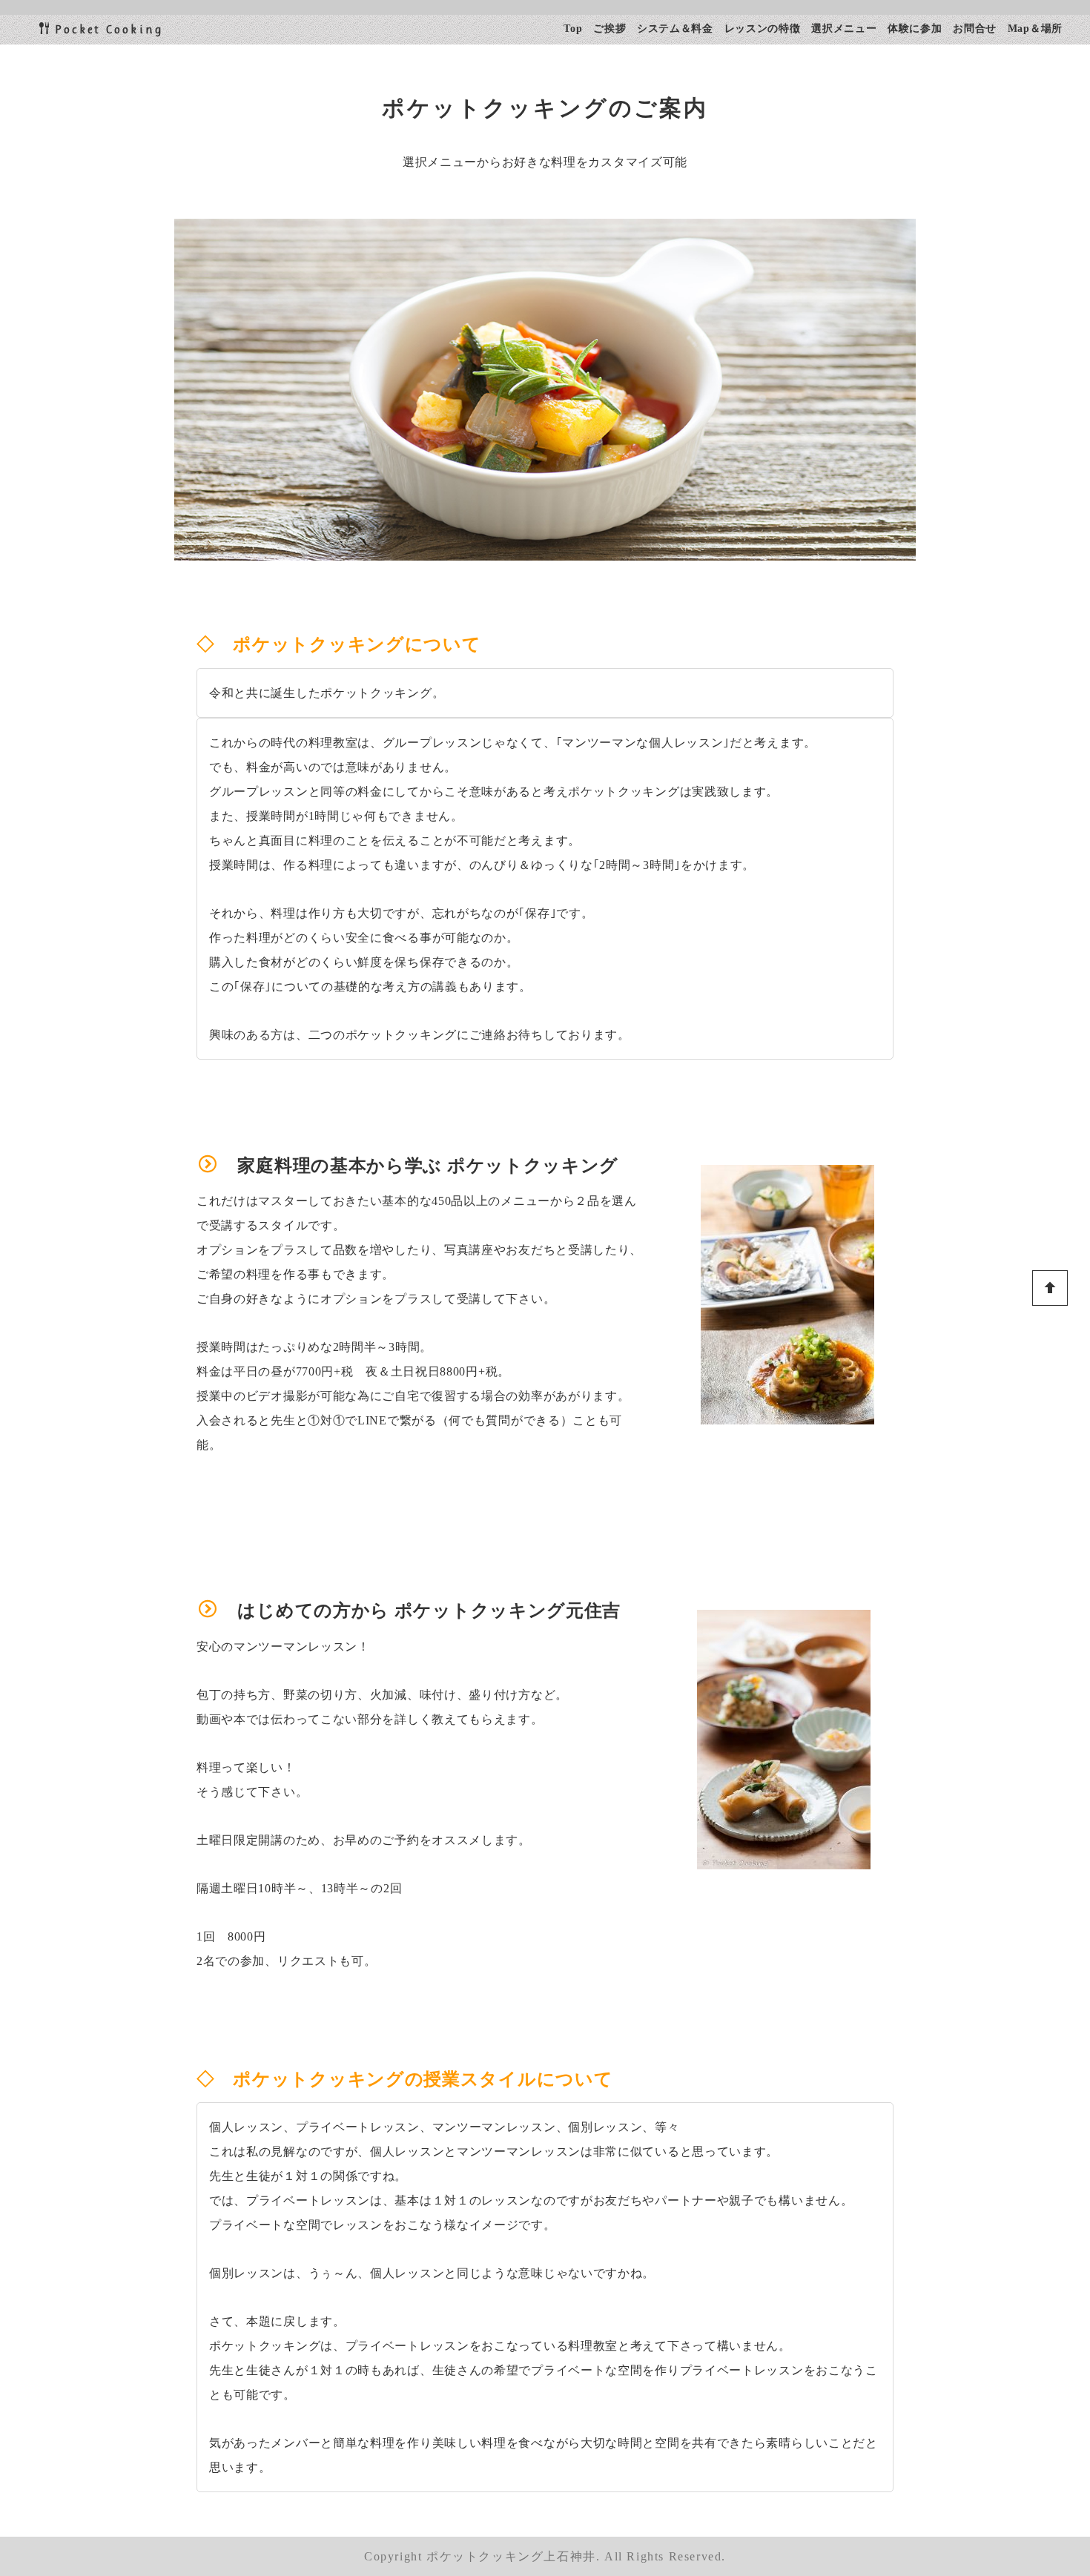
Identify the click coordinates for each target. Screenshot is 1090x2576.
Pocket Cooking (109, 29)
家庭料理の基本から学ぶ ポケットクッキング (428, 1166)
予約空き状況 (980, 2481)
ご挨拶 (610, 29)
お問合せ (975, 29)
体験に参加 (915, 29)
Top (573, 29)
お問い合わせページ (999, 2529)
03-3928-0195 (980, 2385)
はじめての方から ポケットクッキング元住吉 (429, 1611)
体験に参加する (987, 2433)
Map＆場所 (1035, 29)
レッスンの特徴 (763, 29)
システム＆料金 (675, 29)
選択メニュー (844, 29)
